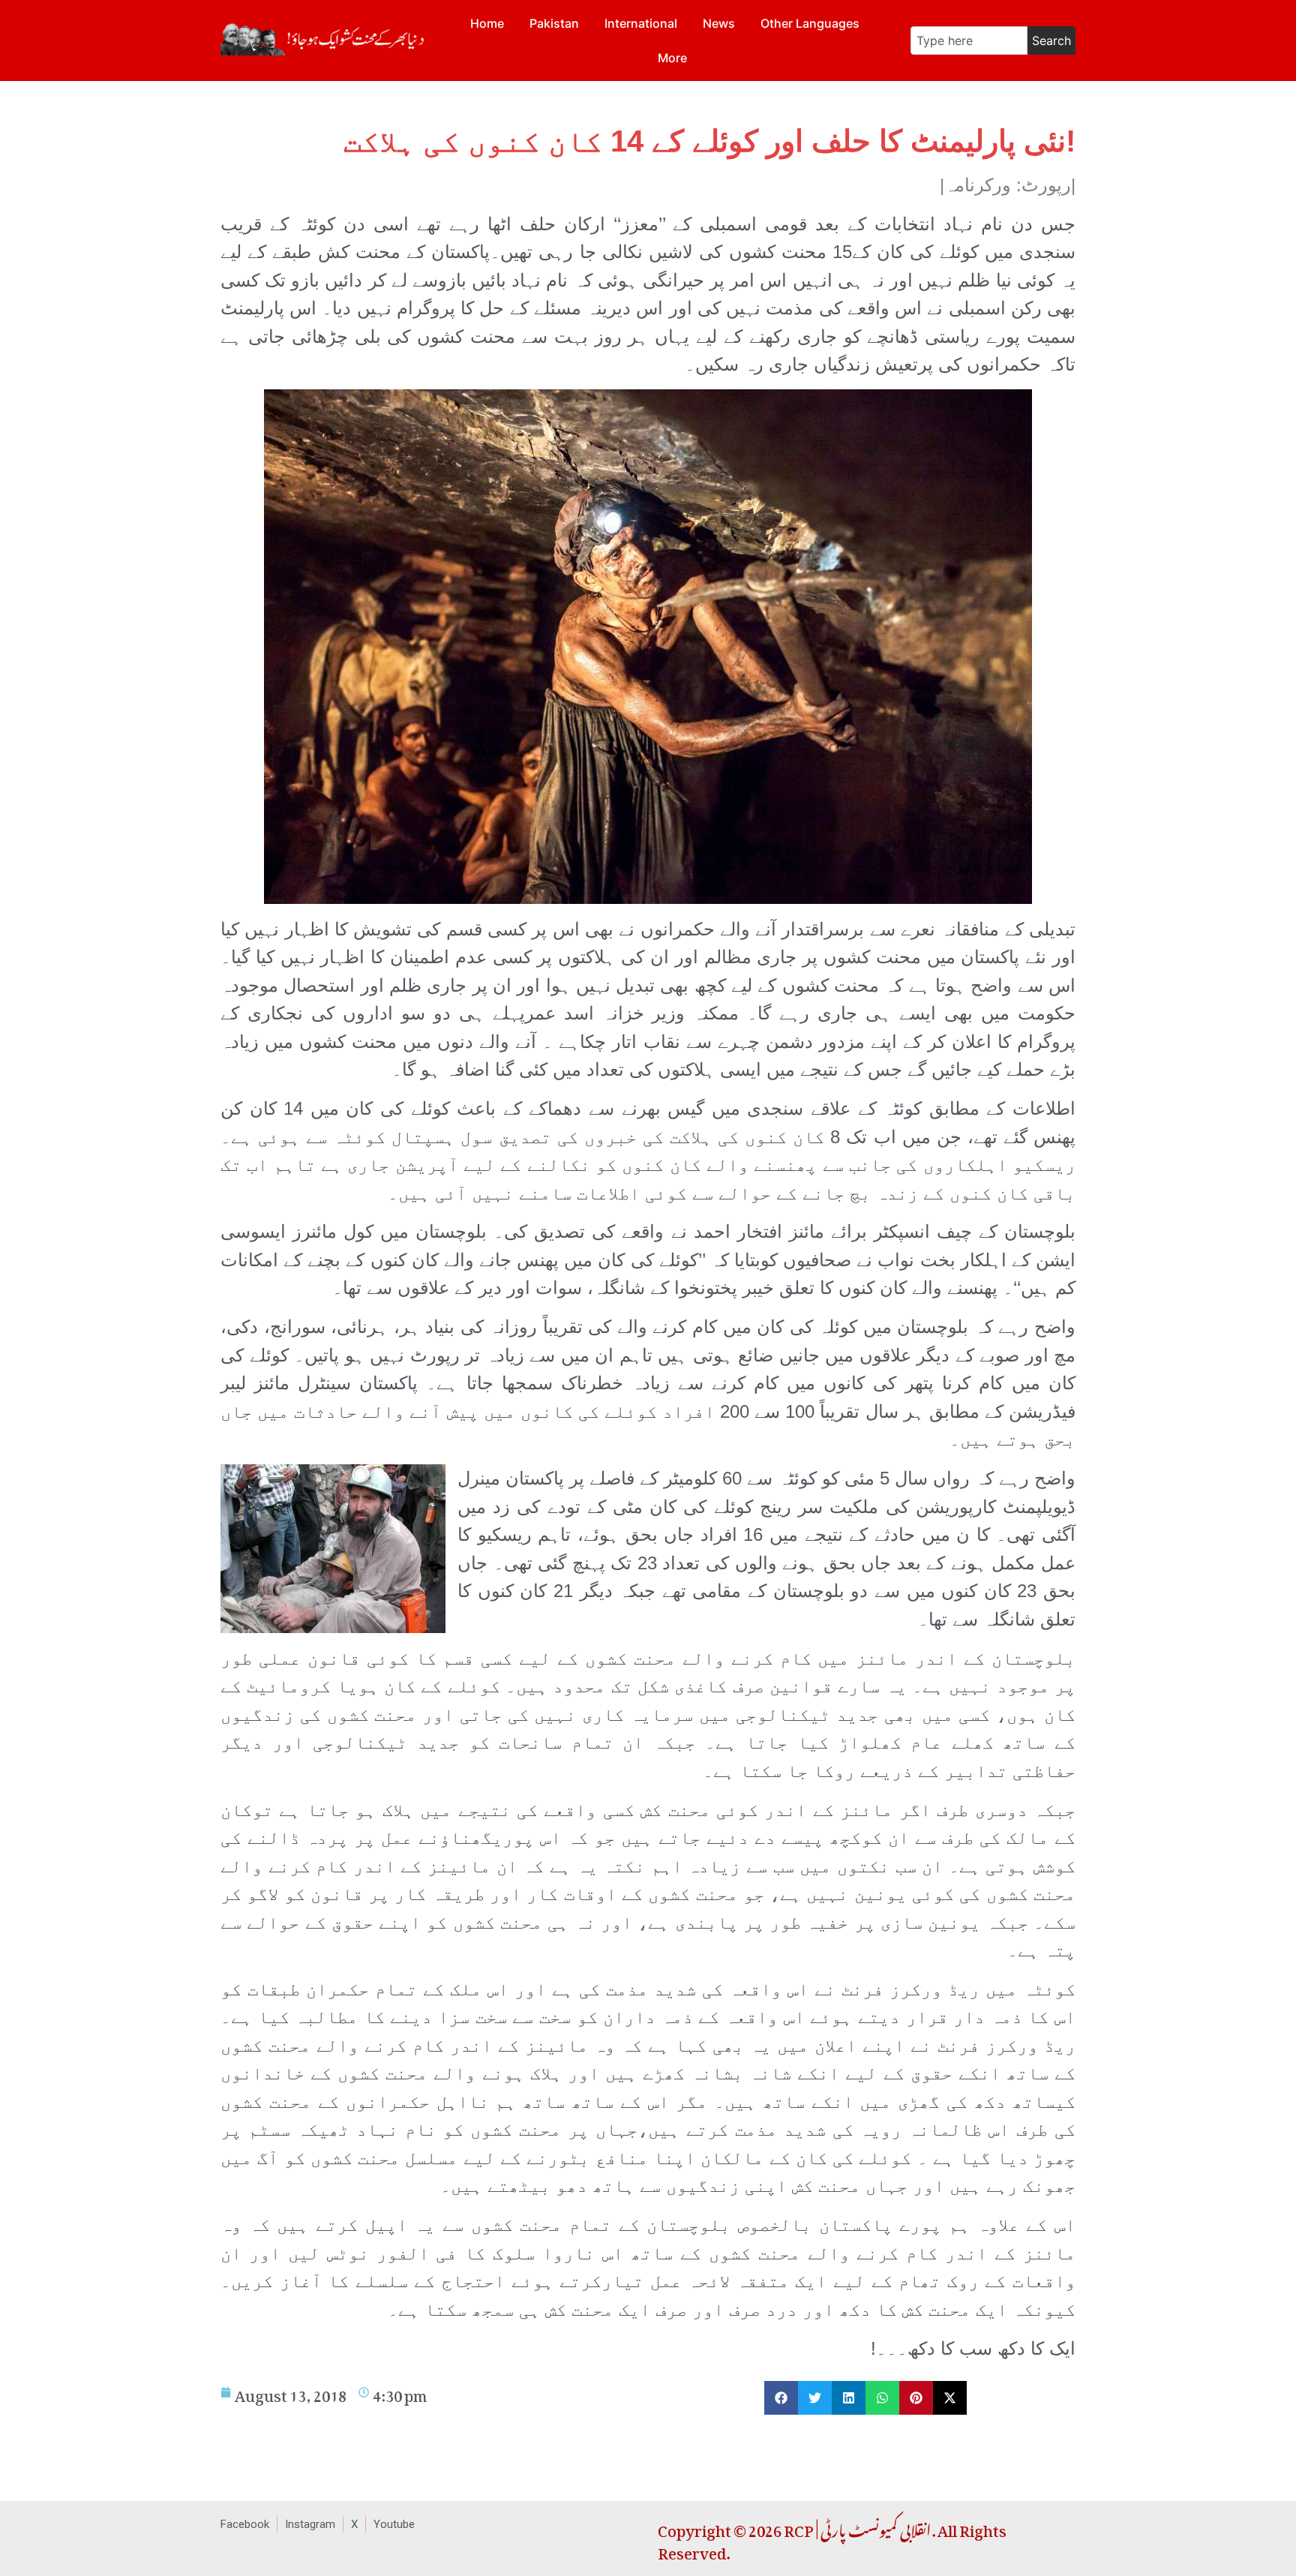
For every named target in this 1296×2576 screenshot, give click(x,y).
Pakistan (554, 23)
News (719, 23)
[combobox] (969, 41)
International (641, 23)
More (672, 58)
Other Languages (810, 23)
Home (487, 23)
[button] (781, 2398)
